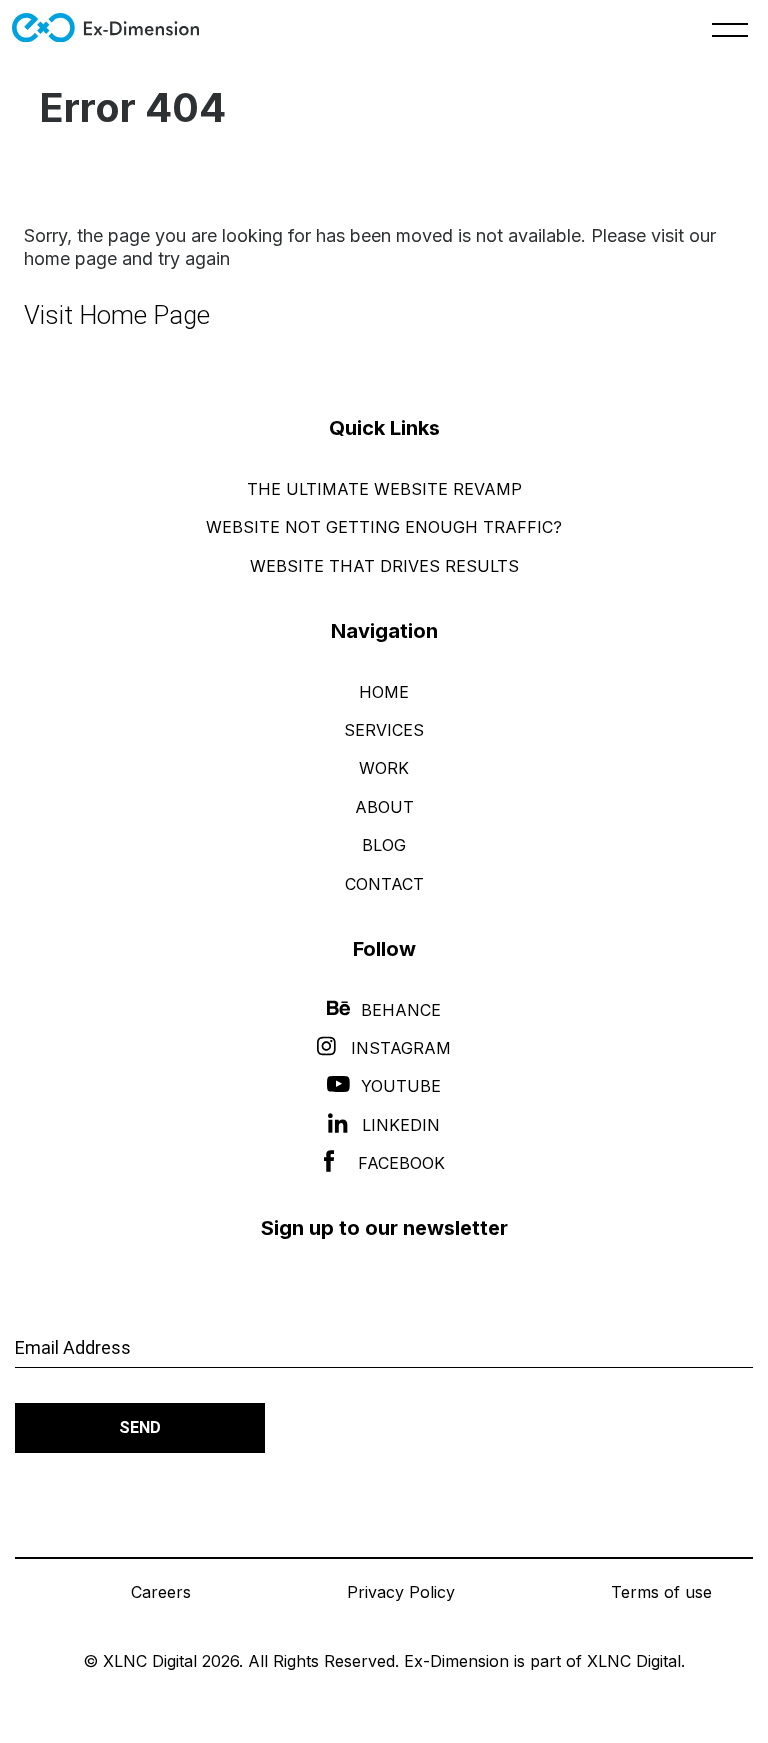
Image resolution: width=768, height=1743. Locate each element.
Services (384, 730)
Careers (161, 1592)
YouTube (401, 1086)
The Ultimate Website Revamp (384, 489)
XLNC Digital (634, 1661)
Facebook (401, 1163)
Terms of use (661, 1592)
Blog (384, 845)
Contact (384, 884)
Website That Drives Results (384, 566)
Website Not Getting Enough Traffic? (384, 527)
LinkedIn (401, 1125)
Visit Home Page (117, 315)
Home (384, 692)
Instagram (401, 1048)
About (384, 807)
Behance (401, 1010)
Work (384, 768)
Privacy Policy (401, 1592)
